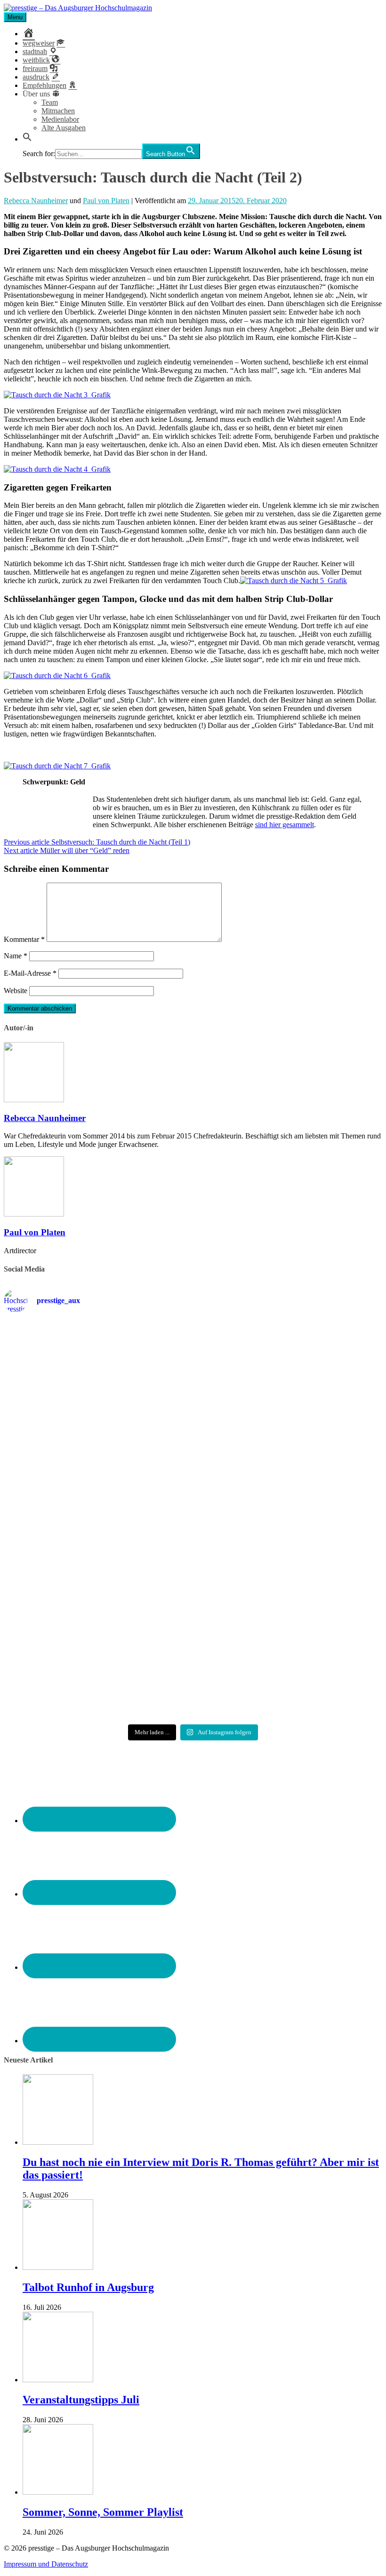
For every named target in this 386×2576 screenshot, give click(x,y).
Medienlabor (60, 119)
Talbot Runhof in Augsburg (88, 2287)
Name (16, 956)
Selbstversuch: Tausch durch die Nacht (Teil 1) (97, 842)
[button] (27, 139)
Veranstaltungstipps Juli (81, 2400)
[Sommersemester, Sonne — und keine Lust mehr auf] (65, 1521)
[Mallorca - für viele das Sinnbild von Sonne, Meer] (321, 1644)
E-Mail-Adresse (30, 973)
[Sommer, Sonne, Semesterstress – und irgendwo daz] (321, 1380)
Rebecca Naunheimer (36, 201)
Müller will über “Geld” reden (67, 850)
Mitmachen (58, 111)
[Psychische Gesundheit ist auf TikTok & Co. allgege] (193, 1657)
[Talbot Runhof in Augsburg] (58, 2267)
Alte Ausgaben (64, 128)
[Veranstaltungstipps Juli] (58, 2380)
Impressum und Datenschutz (46, 2564)
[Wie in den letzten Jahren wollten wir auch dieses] (193, 1529)
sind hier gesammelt (285, 825)
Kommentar (24, 939)
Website (16, 991)
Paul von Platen (106, 201)
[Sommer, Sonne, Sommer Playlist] (58, 2492)
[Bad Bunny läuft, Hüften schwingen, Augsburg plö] (193, 1375)
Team (50, 102)
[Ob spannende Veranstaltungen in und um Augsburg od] (65, 1645)
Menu (15, 17)
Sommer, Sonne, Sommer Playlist (103, 2512)
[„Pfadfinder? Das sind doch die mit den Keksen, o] (321, 1529)
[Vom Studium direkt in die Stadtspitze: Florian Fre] (65, 1392)
